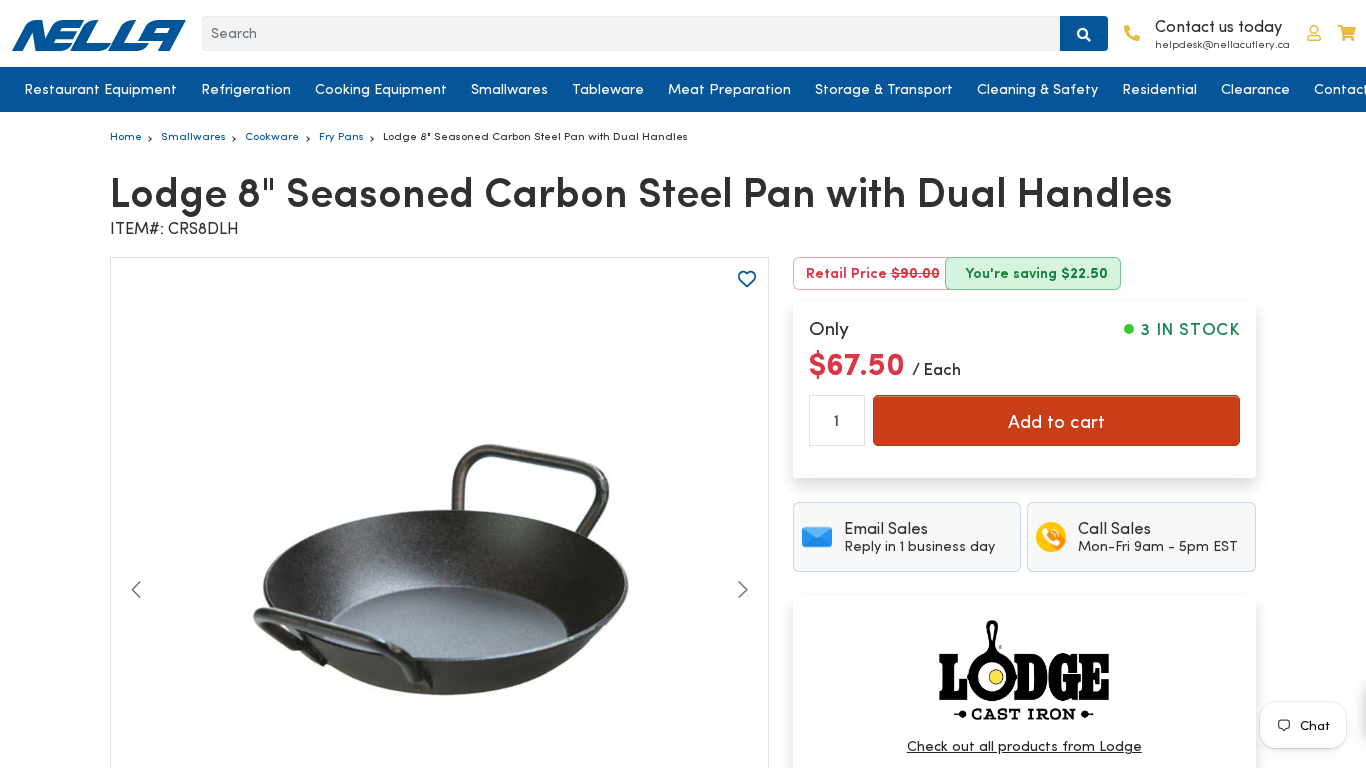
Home (126, 136)
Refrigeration (246, 89)
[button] (1314, 33)
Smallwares (509, 89)
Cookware (272, 136)
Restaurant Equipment (100, 89)
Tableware (608, 89)
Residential (1159, 89)
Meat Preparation (729, 89)
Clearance (1255, 89)
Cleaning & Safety (1037, 89)
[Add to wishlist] (747, 279)
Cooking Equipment (381, 89)
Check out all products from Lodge (1024, 746)
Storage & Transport (884, 89)
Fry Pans (341, 136)
